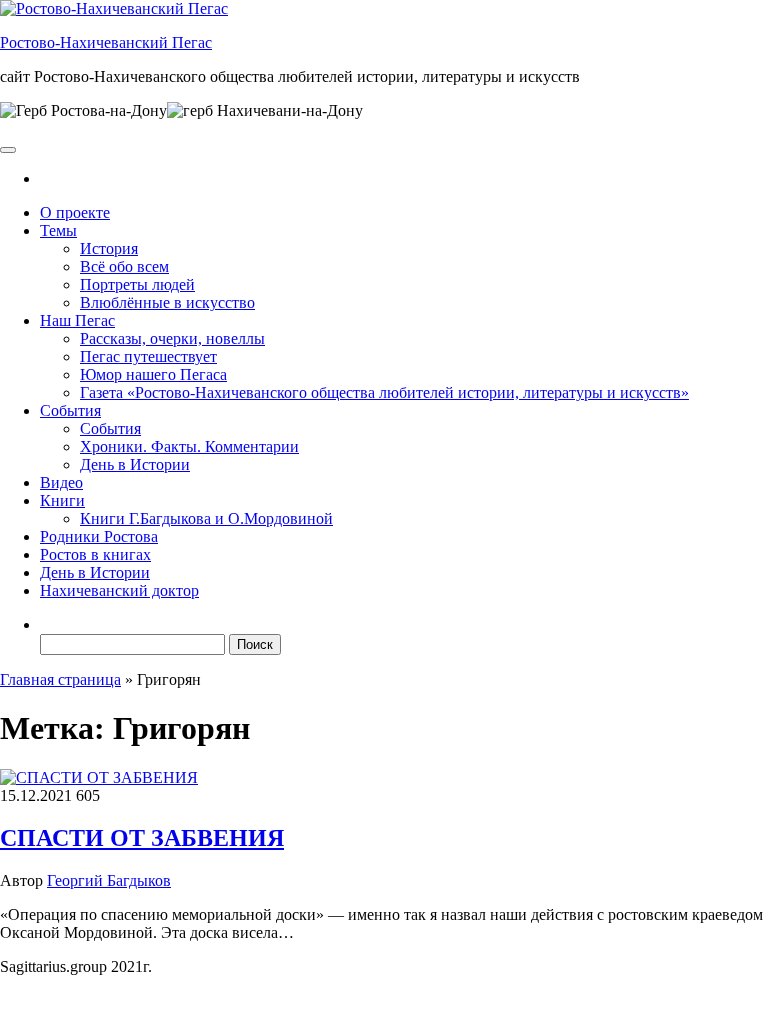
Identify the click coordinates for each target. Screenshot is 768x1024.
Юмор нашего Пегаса (153, 374)
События (70, 410)
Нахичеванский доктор (119, 590)
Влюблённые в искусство (167, 302)
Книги (62, 500)
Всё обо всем (124, 266)
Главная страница (60, 679)
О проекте (75, 212)
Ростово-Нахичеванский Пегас (106, 42)
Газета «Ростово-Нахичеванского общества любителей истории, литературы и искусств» (384, 392)
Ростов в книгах (95, 554)
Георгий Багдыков (109, 880)
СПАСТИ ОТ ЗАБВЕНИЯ (142, 838)
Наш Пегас (77, 320)
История (109, 248)
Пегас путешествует (148, 356)
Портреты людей (137, 284)
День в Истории (135, 464)
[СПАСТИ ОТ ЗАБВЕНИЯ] (99, 777)
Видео (61, 482)
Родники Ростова (99, 536)
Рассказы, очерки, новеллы (172, 338)
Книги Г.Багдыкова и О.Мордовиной (206, 518)
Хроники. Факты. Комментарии (189, 446)
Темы (58, 230)
